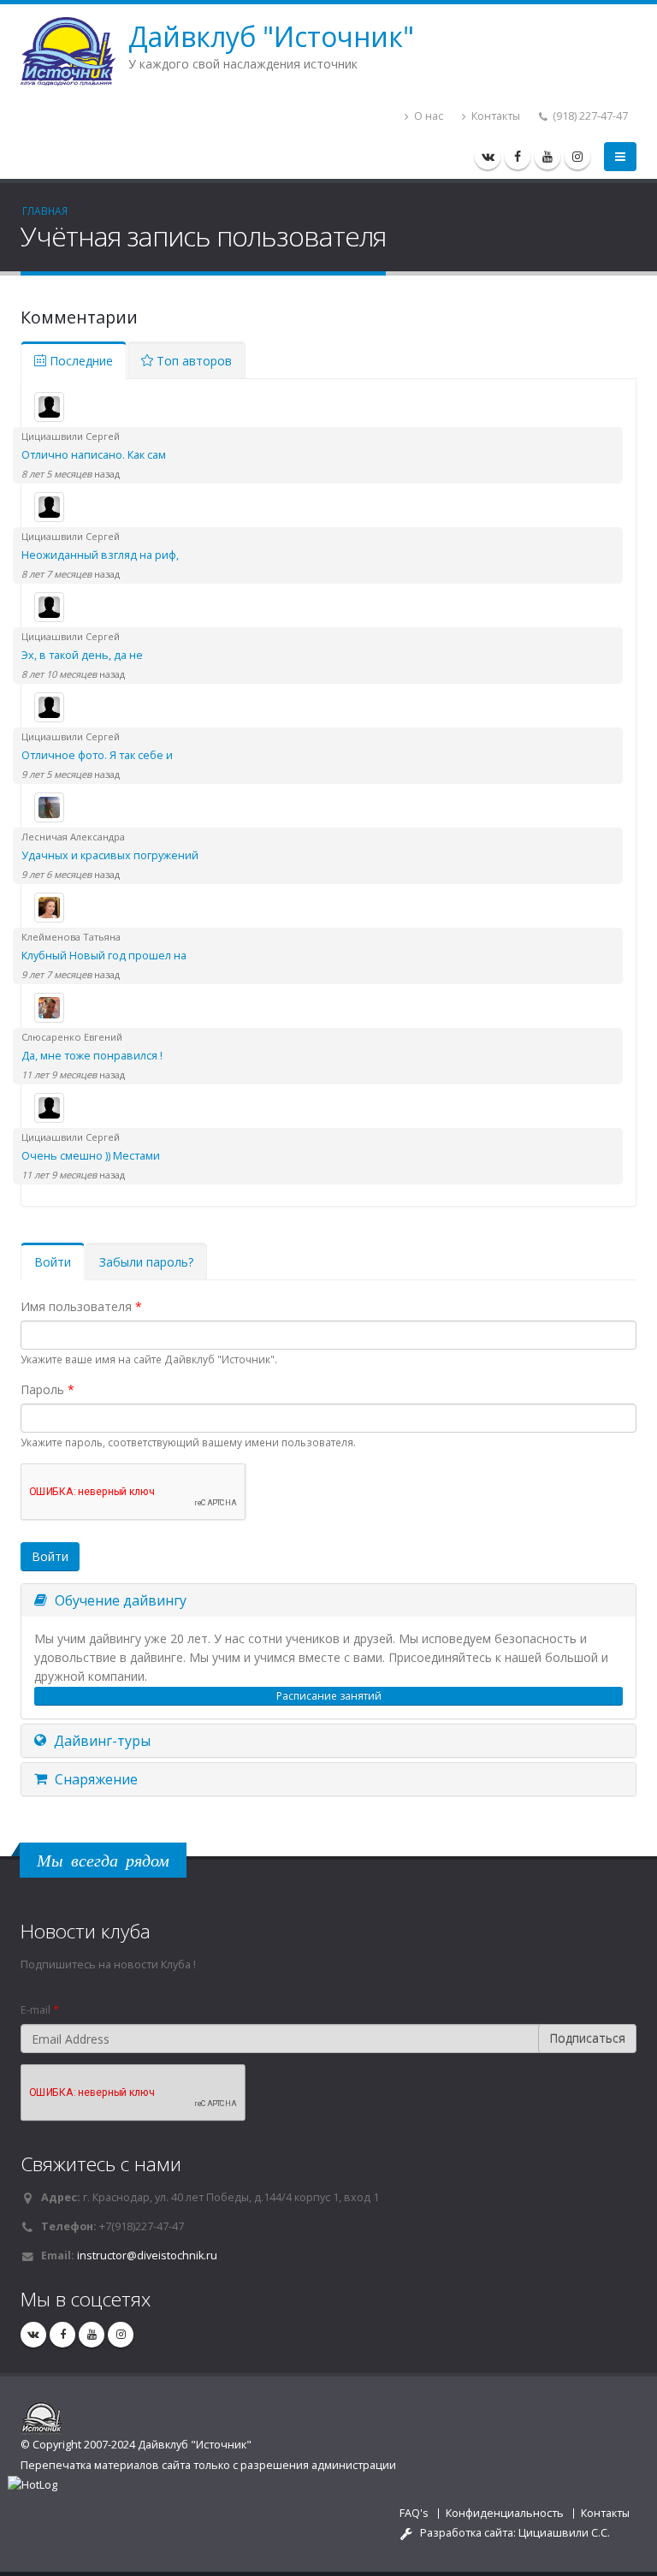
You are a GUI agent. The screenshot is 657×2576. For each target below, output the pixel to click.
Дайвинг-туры (101, 1741)
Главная (45, 211)
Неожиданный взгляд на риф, (100, 555)
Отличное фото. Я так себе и (97, 755)
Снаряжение (95, 1779)
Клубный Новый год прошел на (104, 956)
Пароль (47, 1389)
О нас (427, 116)
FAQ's (414, 2513)
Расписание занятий (329, 1696)
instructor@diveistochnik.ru (147, 2255)
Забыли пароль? (146, 1262)
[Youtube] (547, 157)
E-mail (40, 2010)
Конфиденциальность (505, 2513)
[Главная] (74, 50)
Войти (59, 1267)
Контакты (494, 116)
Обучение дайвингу (119, 1600)
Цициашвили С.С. (564, 2533)
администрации (354, 2465)
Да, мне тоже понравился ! (92, 1056)
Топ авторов (192, 361)
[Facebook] (518, 157)
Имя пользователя (81, 1306)
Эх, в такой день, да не (82, 655)
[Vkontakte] (488, 157)
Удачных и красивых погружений (110, 855)
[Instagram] (577, 157)
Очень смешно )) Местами (91, 1156)
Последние (80, 361)
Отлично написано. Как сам (94, 455)
